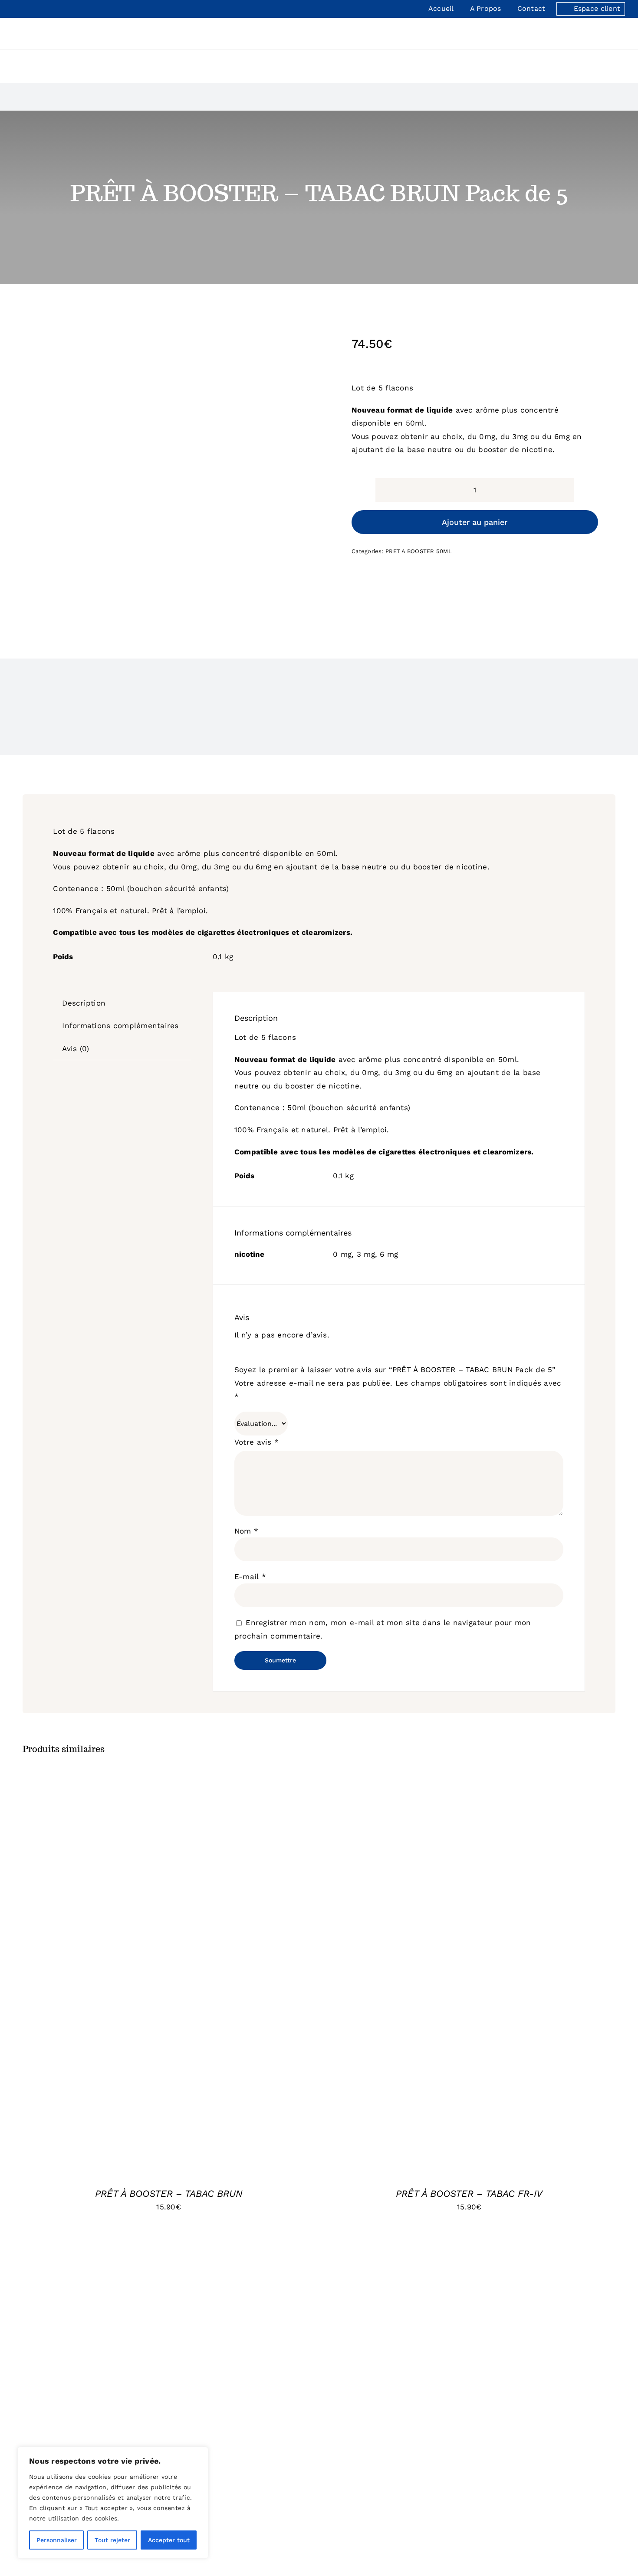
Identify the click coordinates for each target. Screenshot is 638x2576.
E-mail (250, 1576)
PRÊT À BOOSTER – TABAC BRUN (169, 2194)
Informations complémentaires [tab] (120, 1026)
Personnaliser (57, 2540)
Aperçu (221, 1981)
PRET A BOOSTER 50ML (419, 551)
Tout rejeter (112, 2540)
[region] (113, 2503)
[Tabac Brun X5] (164, 472)
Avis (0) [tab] (76, 1049)
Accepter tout (169, 2540)
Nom (246, 1531)
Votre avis (257, 1442)
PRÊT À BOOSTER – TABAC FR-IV (469, 2194)
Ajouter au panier (475, 522)
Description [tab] (84, 1003)
